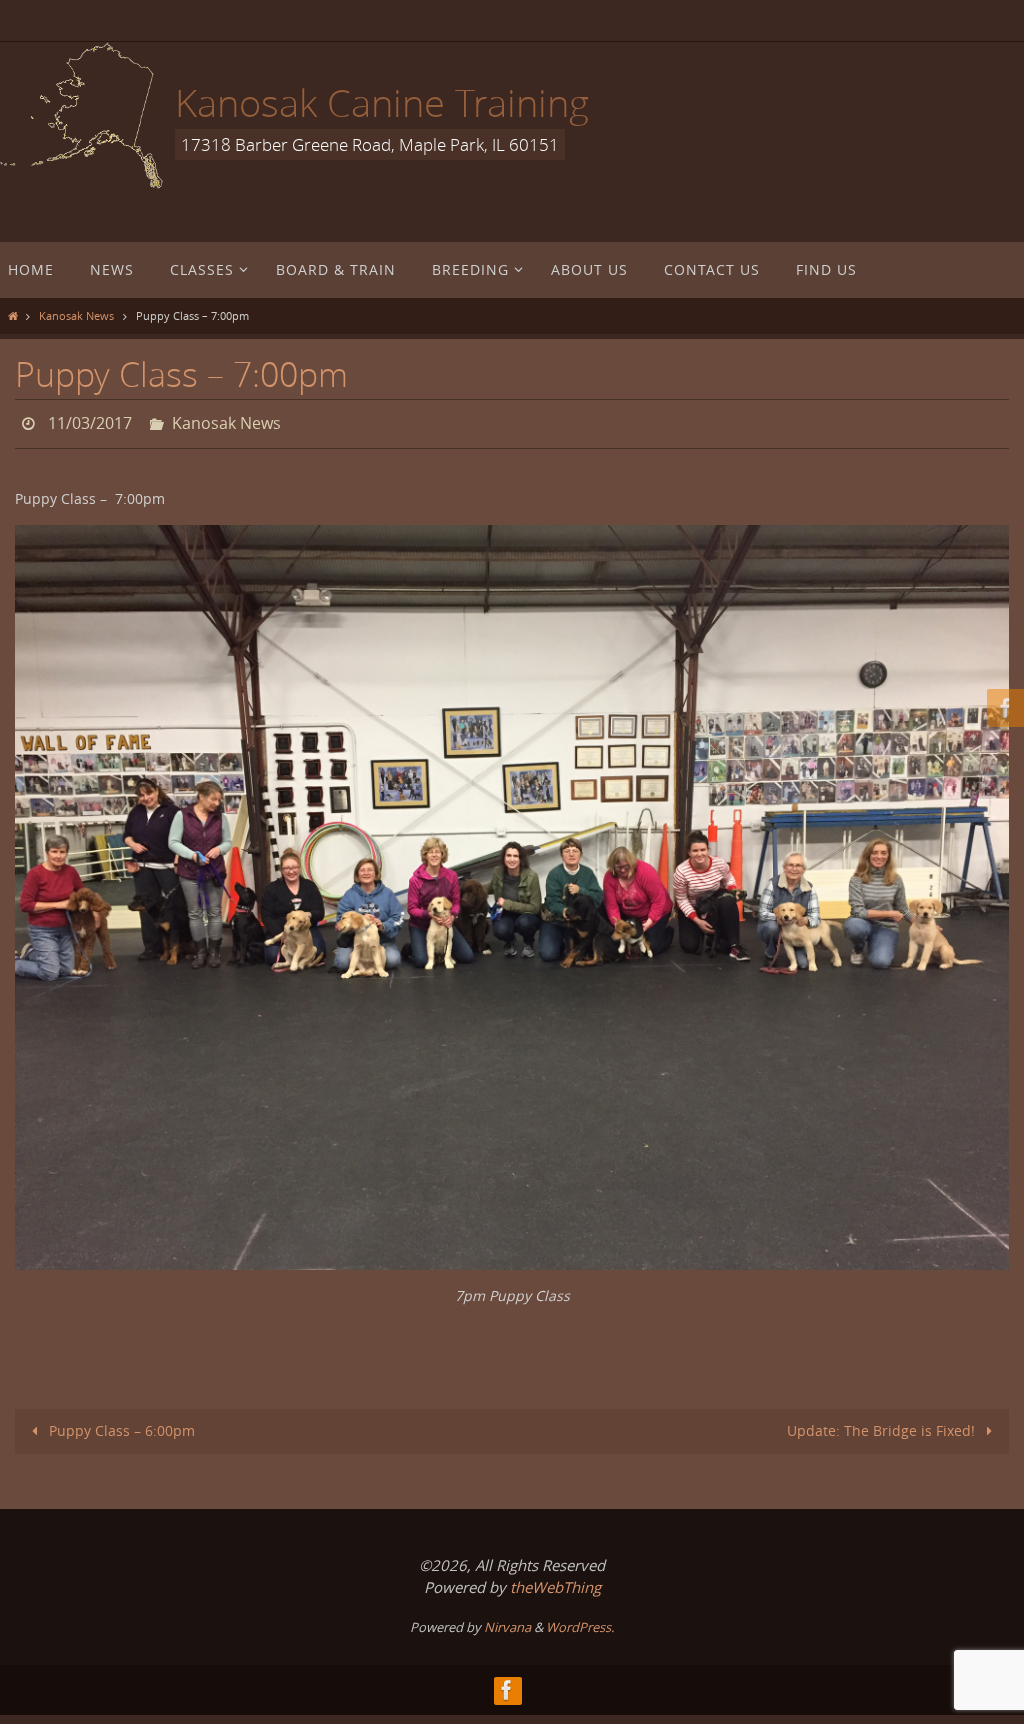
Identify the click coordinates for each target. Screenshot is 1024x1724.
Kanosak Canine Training (382, 102)
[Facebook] (1003, 708)
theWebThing (555, 1581)
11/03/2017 (90, 421)
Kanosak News (76, 315)
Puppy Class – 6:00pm (120, 1424)
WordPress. (580, 1621)
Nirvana (507, 1621)
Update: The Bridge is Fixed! (883, 1424)
